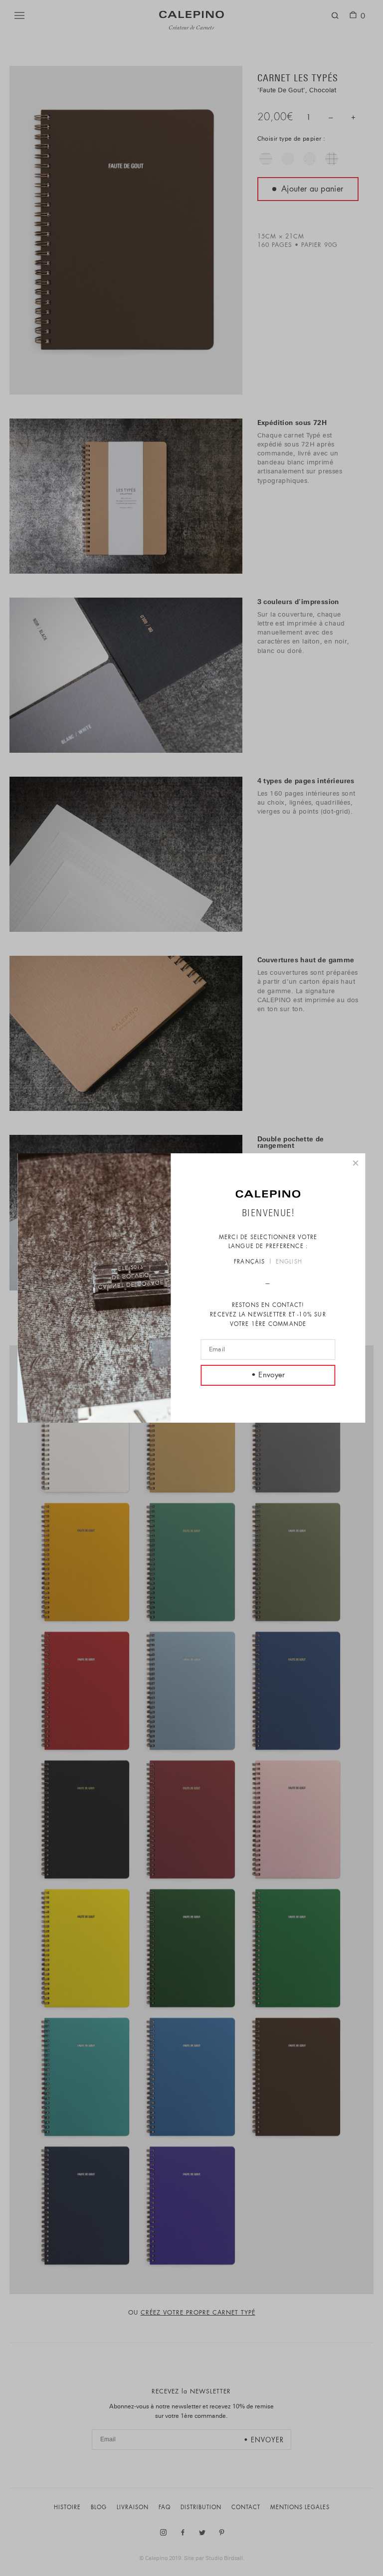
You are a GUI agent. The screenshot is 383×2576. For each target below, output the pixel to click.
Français (250, 1262)
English (289, 1262)
